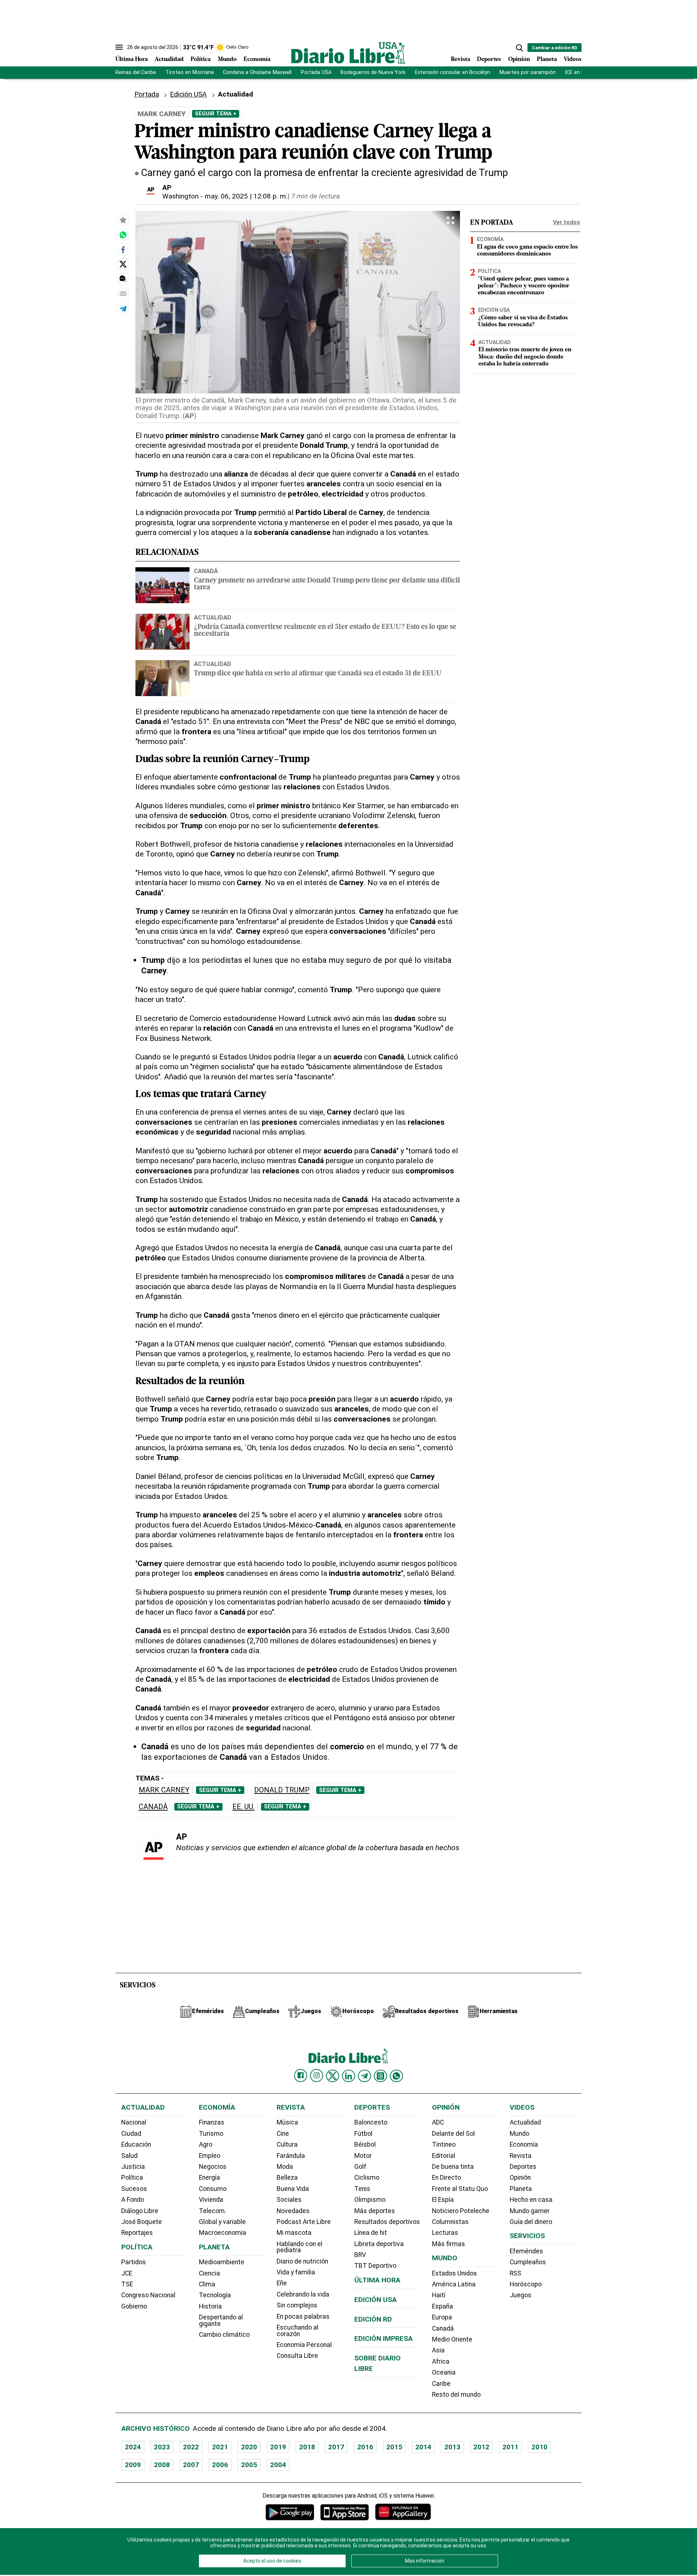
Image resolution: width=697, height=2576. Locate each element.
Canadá (206, 571)
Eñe (282, 2283)
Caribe (441, 2384)
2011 (510, 2447)
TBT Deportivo (375, 2266)
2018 (307, 2447)
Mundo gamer (530, 2211)
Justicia (133, 2167)
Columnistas (450, 2222)
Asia (438, 2350)
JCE (127, 2273)
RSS (515, 2273)
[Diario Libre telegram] (364, 2076)
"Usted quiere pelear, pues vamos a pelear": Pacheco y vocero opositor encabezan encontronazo (524, 286)
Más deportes (375, 2211)
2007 (191, 2465)
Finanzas (212, 2122)
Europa (442, 2317)
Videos (573, 60)
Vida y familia (296, 2272)
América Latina (454, 2284)
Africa (441, 2362)
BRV (360, 2255)
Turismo (211, 2134)
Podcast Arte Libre (304, 2222)
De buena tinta (453, 2167)
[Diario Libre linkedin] (348, 2076)
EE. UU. (243, 1807)
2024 (133, 2447)
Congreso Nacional (148, 2295)
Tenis (362, 2189)
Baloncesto (371, 2122)
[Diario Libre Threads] (380, 2076)
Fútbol (363, 2134)
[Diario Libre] (348, 53)
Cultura (287, 2144)
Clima (207, 2284)
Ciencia (209, 2273)
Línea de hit (371, 2233)
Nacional (134, 2122)
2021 (220, 2447)
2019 (278, 2447)
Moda (285, 2167)
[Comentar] (123, 279)
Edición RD (373, 2319)
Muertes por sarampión (528, 72)
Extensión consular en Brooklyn (453, 72)
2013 (452, 2447)
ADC (438, 2122)
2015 (394, 2447)
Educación (136, 2144)
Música (287, 2122)
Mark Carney (164, 1790)
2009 (133, 2465)
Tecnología (215, 2295)
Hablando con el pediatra (299, 2247)
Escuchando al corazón (297, 2331)
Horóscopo (526, 2284)
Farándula (291, 2156)
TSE (127, 2284)
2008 (162, 2465)
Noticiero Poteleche (461, 2211)
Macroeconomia (223, 2233)
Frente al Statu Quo (460, 2189)
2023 (162, 2447)
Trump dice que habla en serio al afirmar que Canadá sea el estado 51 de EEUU (318, 674)
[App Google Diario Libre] (290, 2512)
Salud (129, 2156)
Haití (439, 2295)
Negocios (213, 2167)
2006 (220, 2465)
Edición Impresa (384, 2338)
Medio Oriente (452, 2339)
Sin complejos (297, 2305)
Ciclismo (367, 2178)
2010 (539, 2447)
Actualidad (169, 60)
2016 (365, 2447)
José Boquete (142, 2222)
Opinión (519, 60)
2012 (481, 2447)
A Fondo (133, 2200)
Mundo (227, 60)
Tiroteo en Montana (190, 72)
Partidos (134, 2262)
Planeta (547, 60)
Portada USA (316, 72)
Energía (209, 2178)
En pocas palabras (303, 2317)
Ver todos (566, 222)
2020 (249, 2447)
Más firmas (449, 2244)
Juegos (521, 2295)
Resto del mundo (456, 2395)
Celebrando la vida (303, 2294)
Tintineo (444, 2144)
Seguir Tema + (216, 114)
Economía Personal (304, 2345)
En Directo (447, 2178)
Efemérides (526, 2251)
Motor (363, 2156)
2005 (249, 2465)
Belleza (287, 2178)
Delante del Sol (453, 2134)
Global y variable (222, 2222)
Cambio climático (224, 2335)
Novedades (293, 2211)
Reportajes (137, 2233)
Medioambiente (222, 2262)
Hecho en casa (531, 2200)
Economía (257, 60)
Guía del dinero (531, 2222)
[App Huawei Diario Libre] (403, 2512)
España (443, 2306)
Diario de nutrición (302, 2261)
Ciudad (131, 2134)
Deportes (489, 60)
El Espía (443, 2200)
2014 (423, 2447)
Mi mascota (294, 2233)
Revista (460, 60)
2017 (336, 2447)
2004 (278, 2465)
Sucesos (134, 2189)
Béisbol (365, 2144)
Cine (283, 2134)
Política (201, 60)
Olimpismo (370, 2200)
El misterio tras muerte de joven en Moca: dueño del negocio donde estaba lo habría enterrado (525, 357)
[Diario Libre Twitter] (333, 2076)
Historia (210, 2306)
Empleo (210, 2156)
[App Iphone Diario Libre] (345, 2512)
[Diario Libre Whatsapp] (396, 2076)
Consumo (213, 2189)
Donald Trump (282, 1790)
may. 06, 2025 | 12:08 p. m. (246, 196)
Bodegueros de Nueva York (373, 72)
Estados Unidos (455, 2273)
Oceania (444, 2372)
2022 (191, 2447)
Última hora (377, 2280)
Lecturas (445, 2233)
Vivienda (211, 2200)
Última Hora (132, 60)
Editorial (444, 2156)
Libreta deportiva (379, 2244)
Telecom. (213, 2211)
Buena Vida (293, 2189)
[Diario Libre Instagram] (317, 2076)
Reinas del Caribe (136, 72)
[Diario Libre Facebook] (301, 2076)
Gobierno (134, 2306)
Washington (180, 196)
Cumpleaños (528, 2262)
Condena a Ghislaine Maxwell (257, 72)
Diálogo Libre (140, 2211)
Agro (206, 2144)
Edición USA (188, 94)
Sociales (289, 2200)
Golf (360, 2167)
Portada (147, 94)
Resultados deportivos (387, 2222)
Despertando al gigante (221, 2321)
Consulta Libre (297, 2356)
